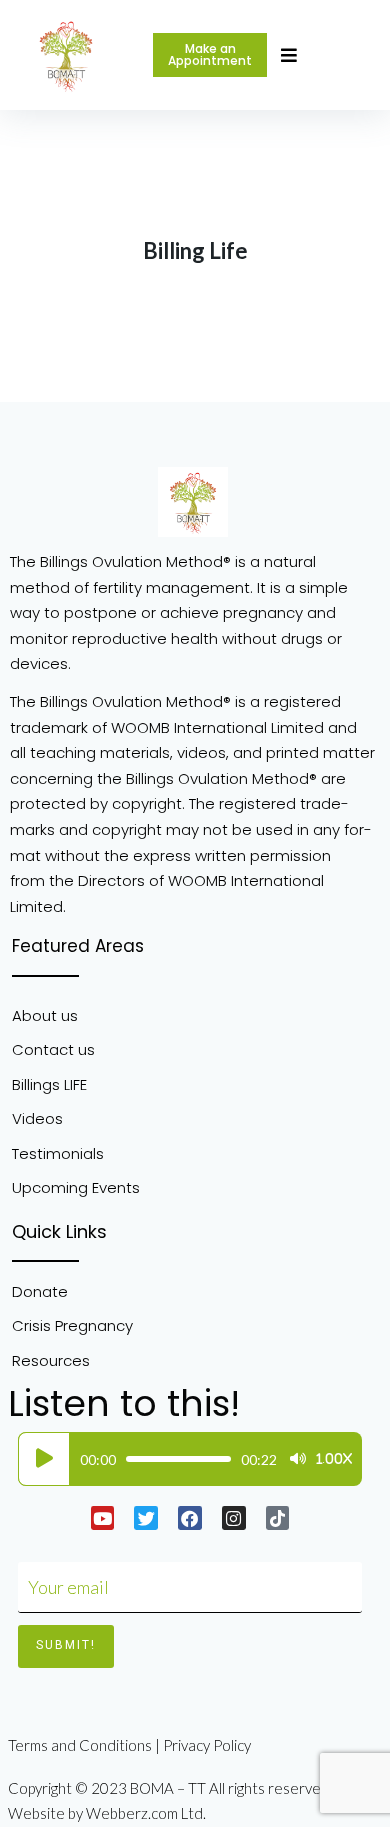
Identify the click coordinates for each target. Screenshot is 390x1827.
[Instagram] (234, 1518)
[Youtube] (103, 1518)
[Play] (44, 1459)
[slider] (178, 1459)
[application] (185, 1459)
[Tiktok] (278, 1518)
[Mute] (298, 1459)
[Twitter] (146, 1518)
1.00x (334, 1459)
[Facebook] (190, 1518)
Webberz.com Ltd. (146, 1813)
